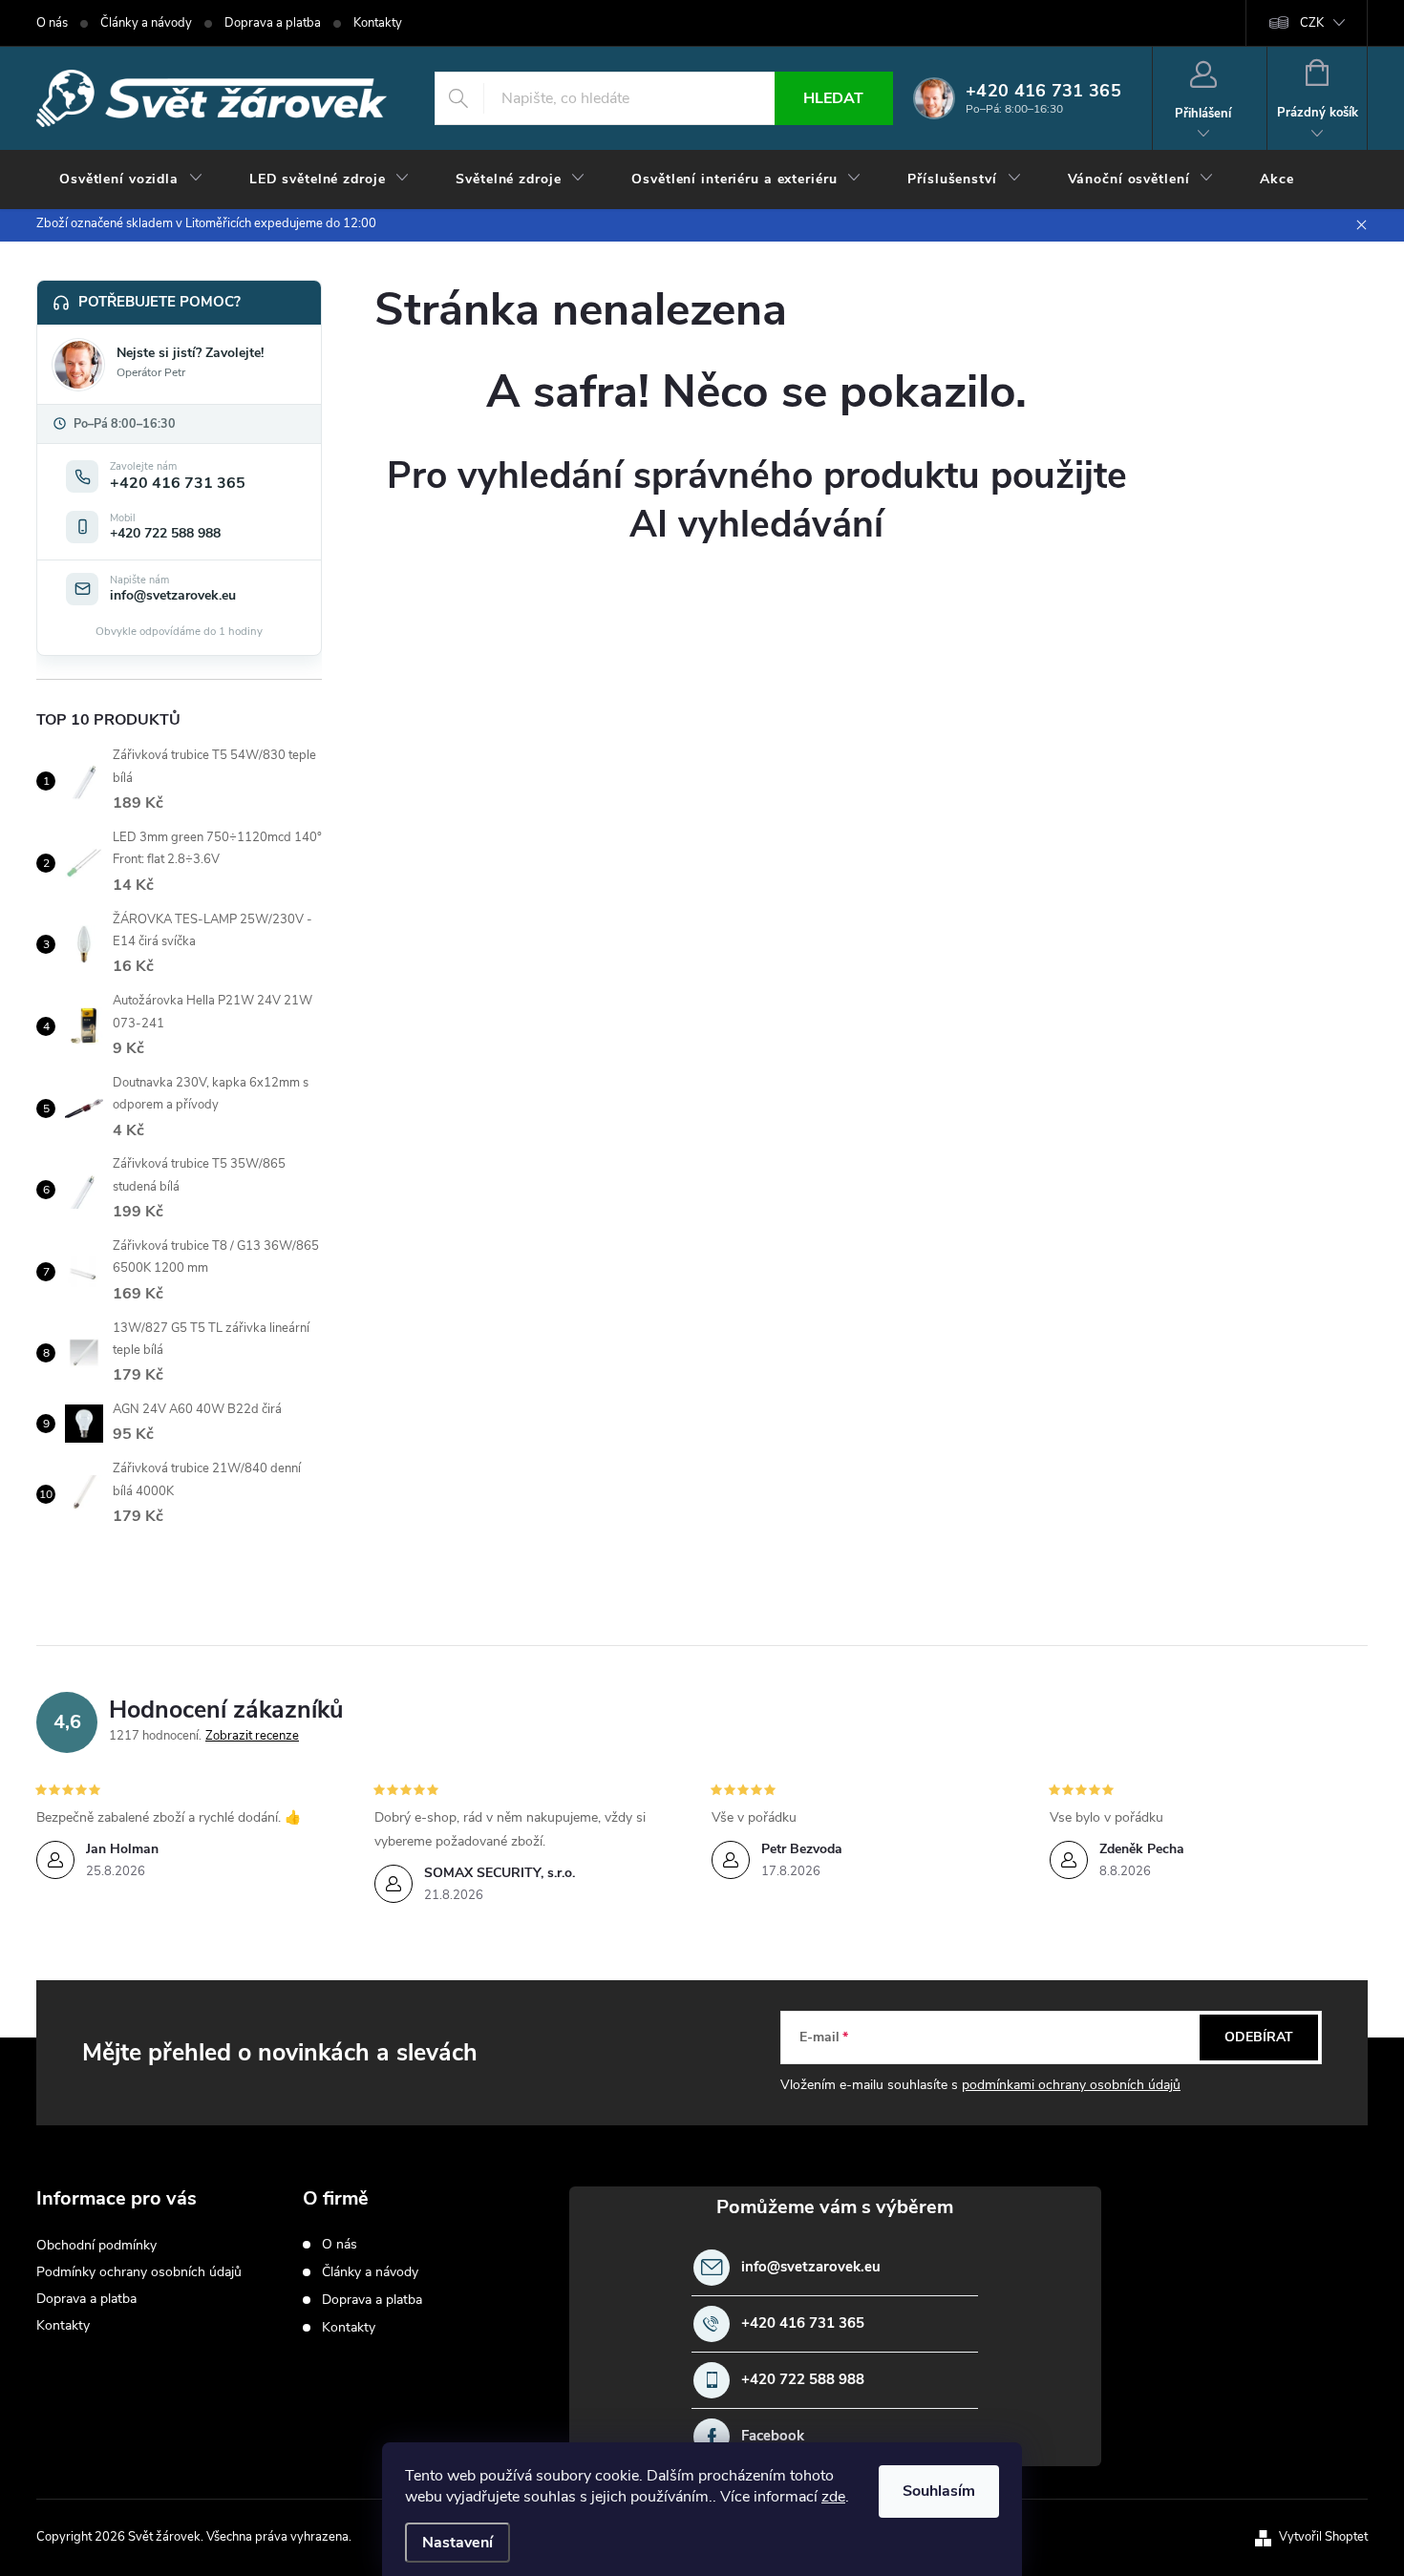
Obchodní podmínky (96, 2245)
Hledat (833, 98)
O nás (52, 23)
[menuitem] (131, 179)
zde (833, 2497)
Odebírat (1259, 2037)
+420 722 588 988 (803, 2380)
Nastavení (457, 2543)
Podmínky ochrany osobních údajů (139, 2272)
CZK (1312, 23)
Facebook (773, 2436)
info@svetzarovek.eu (811, 2267)
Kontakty (378, 23)
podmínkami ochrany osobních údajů (1071, 2085)
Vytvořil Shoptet (1323, 2537)
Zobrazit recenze (252, 1736)
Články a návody (146, 23)
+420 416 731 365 (803, 2323)
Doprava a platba (273, 23)
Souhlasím (939, 2491)
